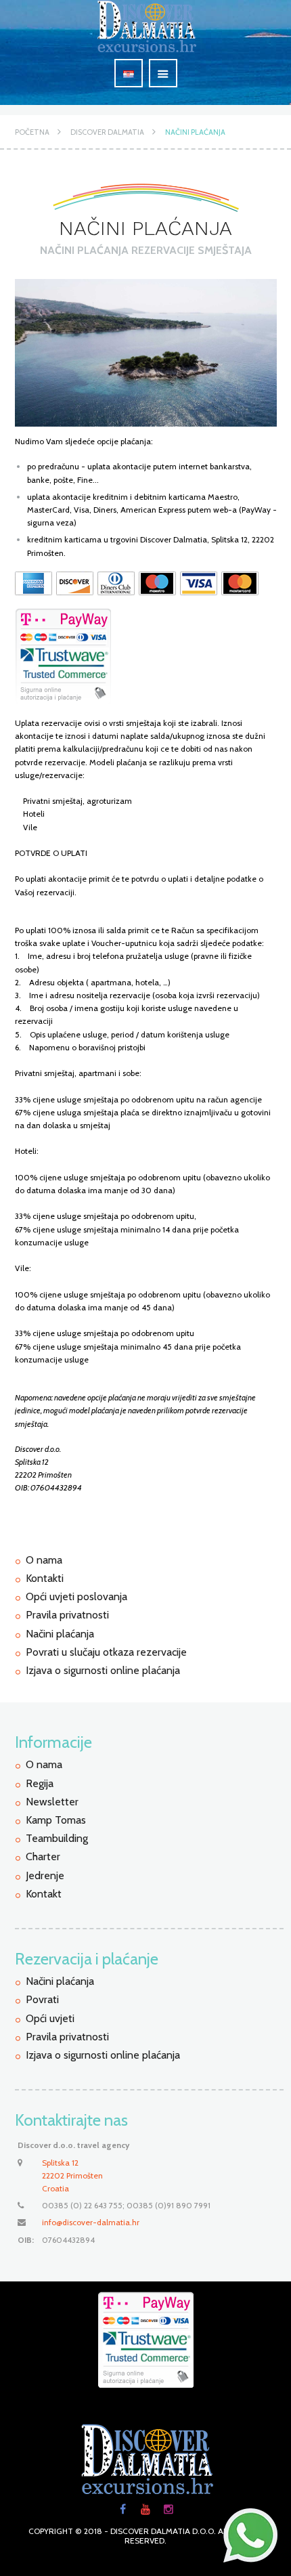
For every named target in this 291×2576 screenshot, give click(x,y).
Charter (43, 1856)
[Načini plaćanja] (146, 353)
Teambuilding (57, 1838)
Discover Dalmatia (107, 132)
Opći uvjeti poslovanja (76, 1596)
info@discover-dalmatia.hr (91, 2222)
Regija (40, 1783)
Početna (32, 132)
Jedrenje (45, 1875)
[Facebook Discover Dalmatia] (122, 2510)
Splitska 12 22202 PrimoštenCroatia (72, 2175)
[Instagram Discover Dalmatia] (169, 2510)
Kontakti (45, 1578)
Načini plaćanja (195, 132)
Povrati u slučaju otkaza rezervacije (106, 1652)
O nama (44, 1560)
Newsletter (52, 1802)
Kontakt (44, 1894)
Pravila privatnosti (67, 1615)
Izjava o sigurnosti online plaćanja (103, 1670)
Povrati (42, 1999)
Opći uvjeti (50, 2018)
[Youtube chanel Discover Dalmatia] (145, 2510)
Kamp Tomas (56, 1820)
